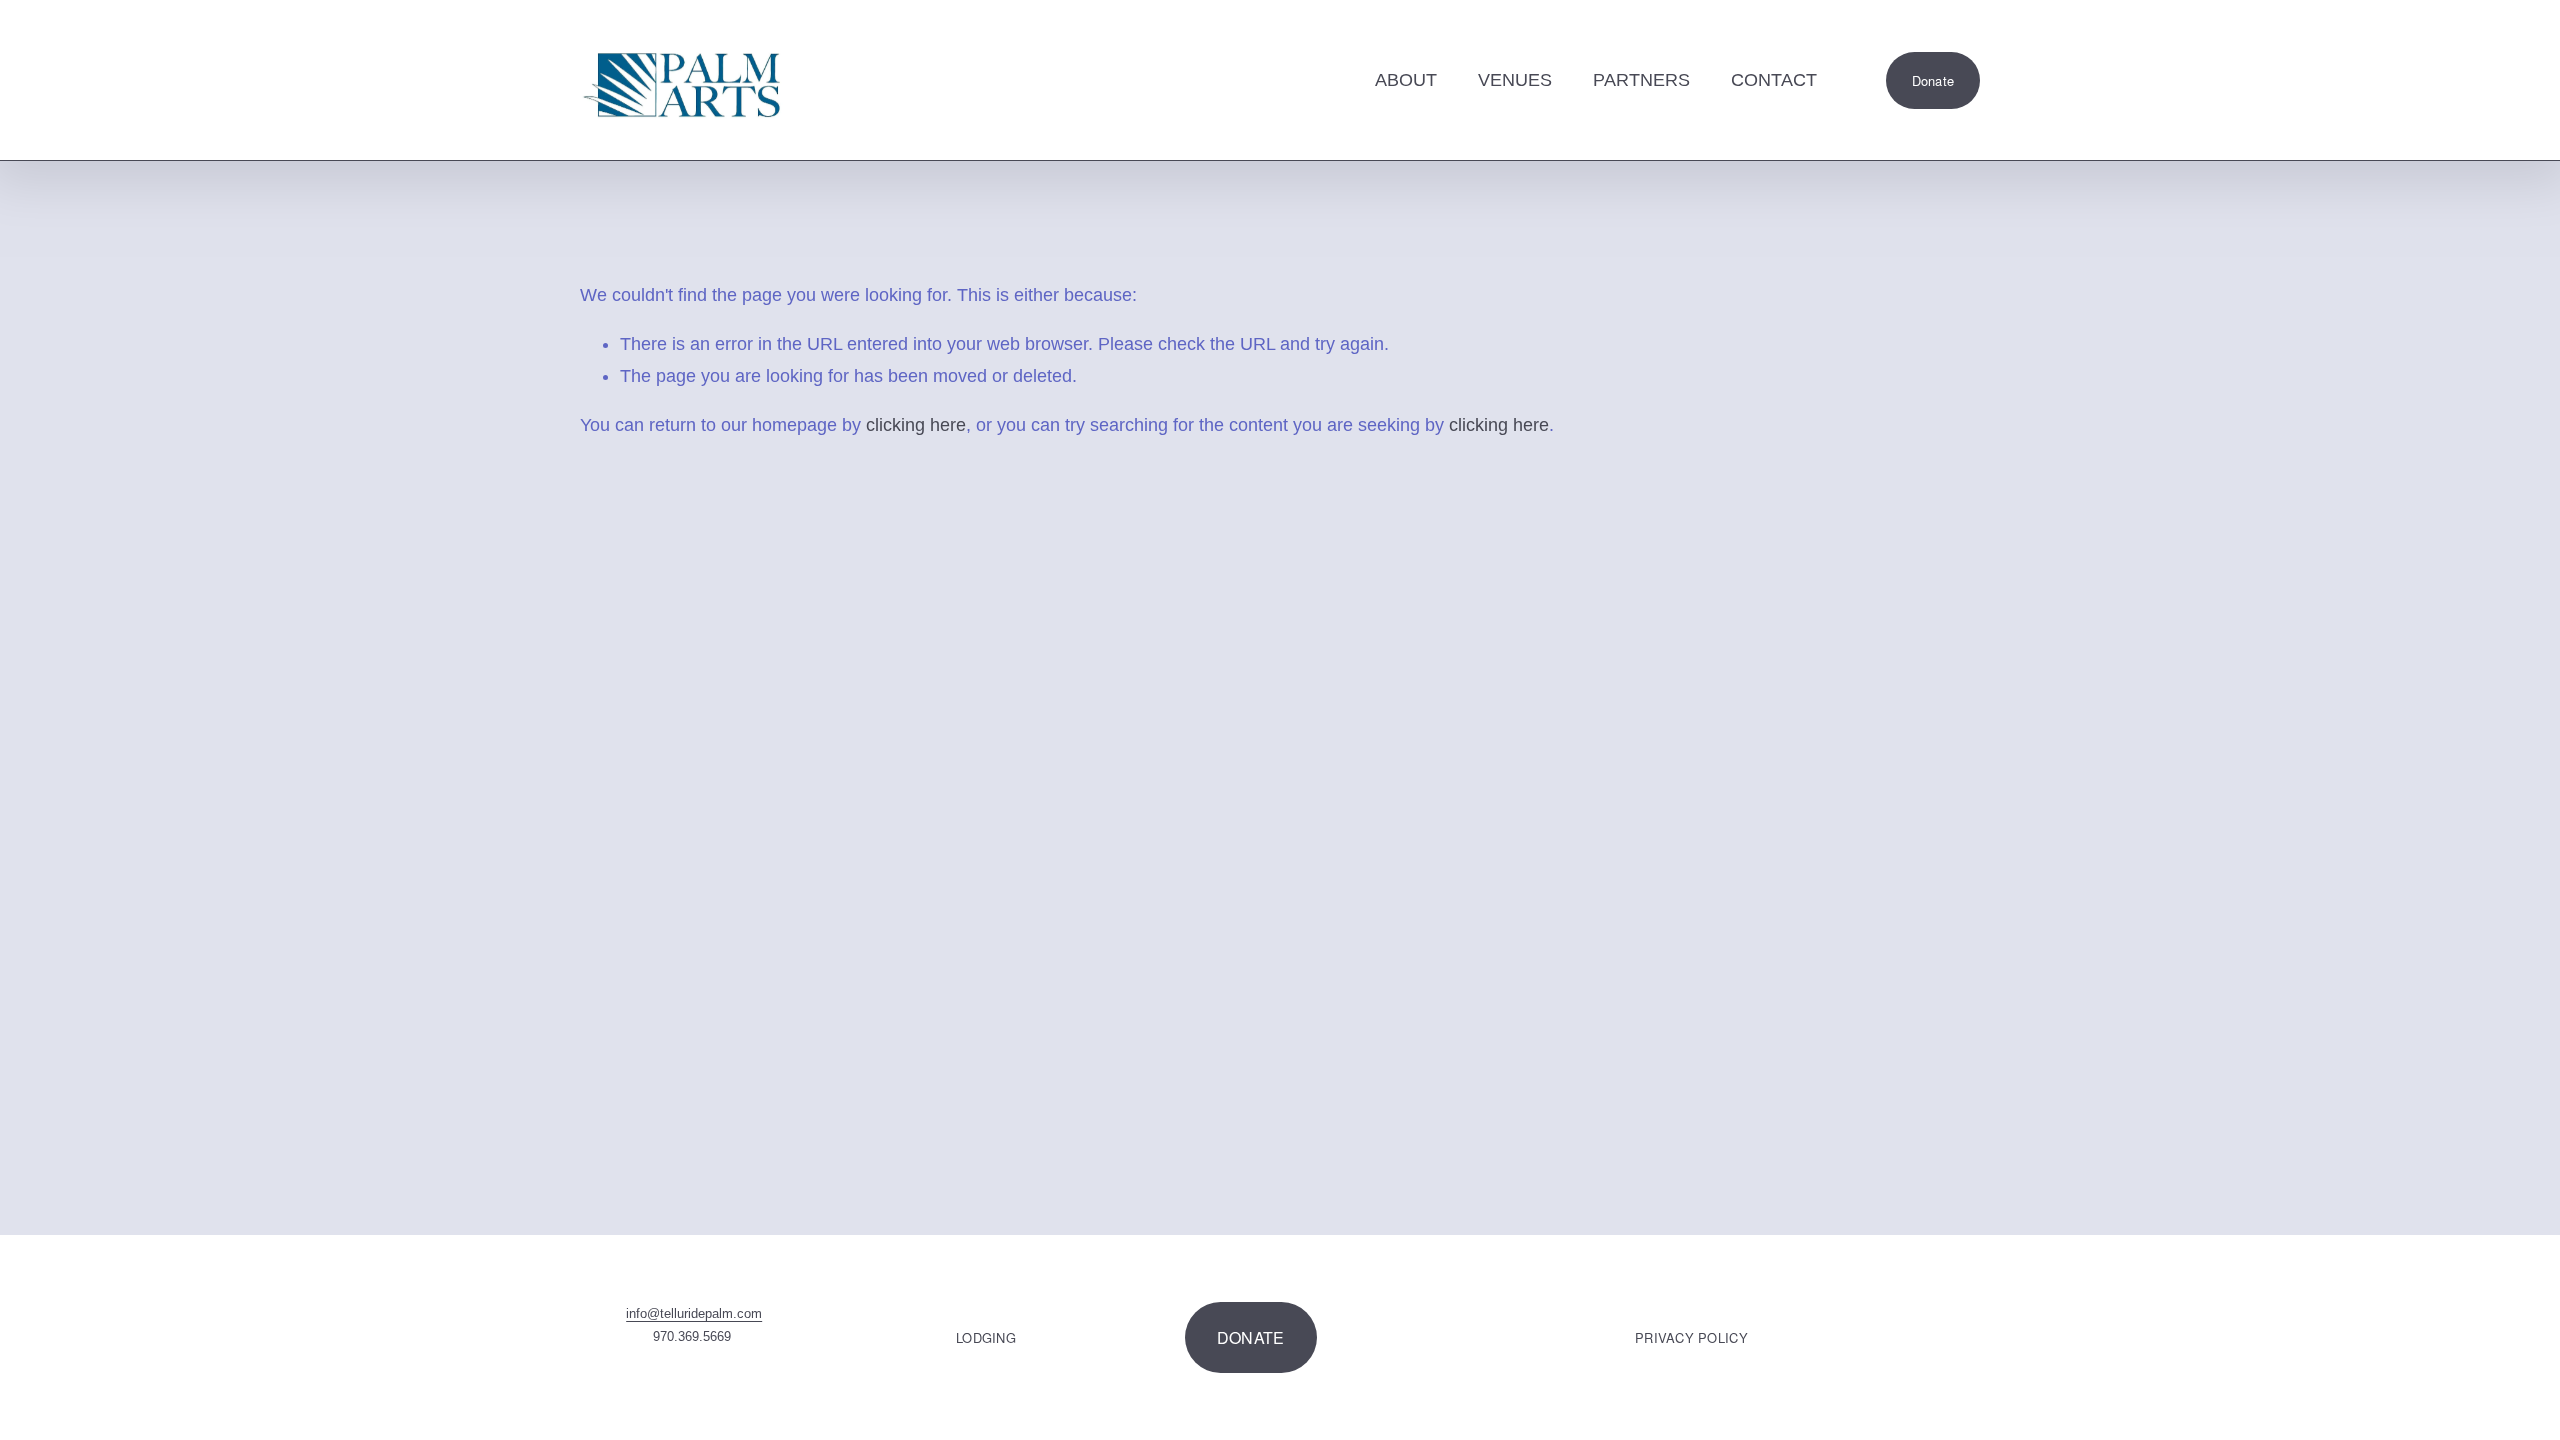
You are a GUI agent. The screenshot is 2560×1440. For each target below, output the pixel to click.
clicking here (916, 425)
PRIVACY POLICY (1691, 1337)
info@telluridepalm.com (694, 1313)
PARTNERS (1641, 80)
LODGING (986, 1337)
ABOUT (1406, 80)
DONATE (1251, 1337)
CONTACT (1774, 80)
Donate (1933, 80)
